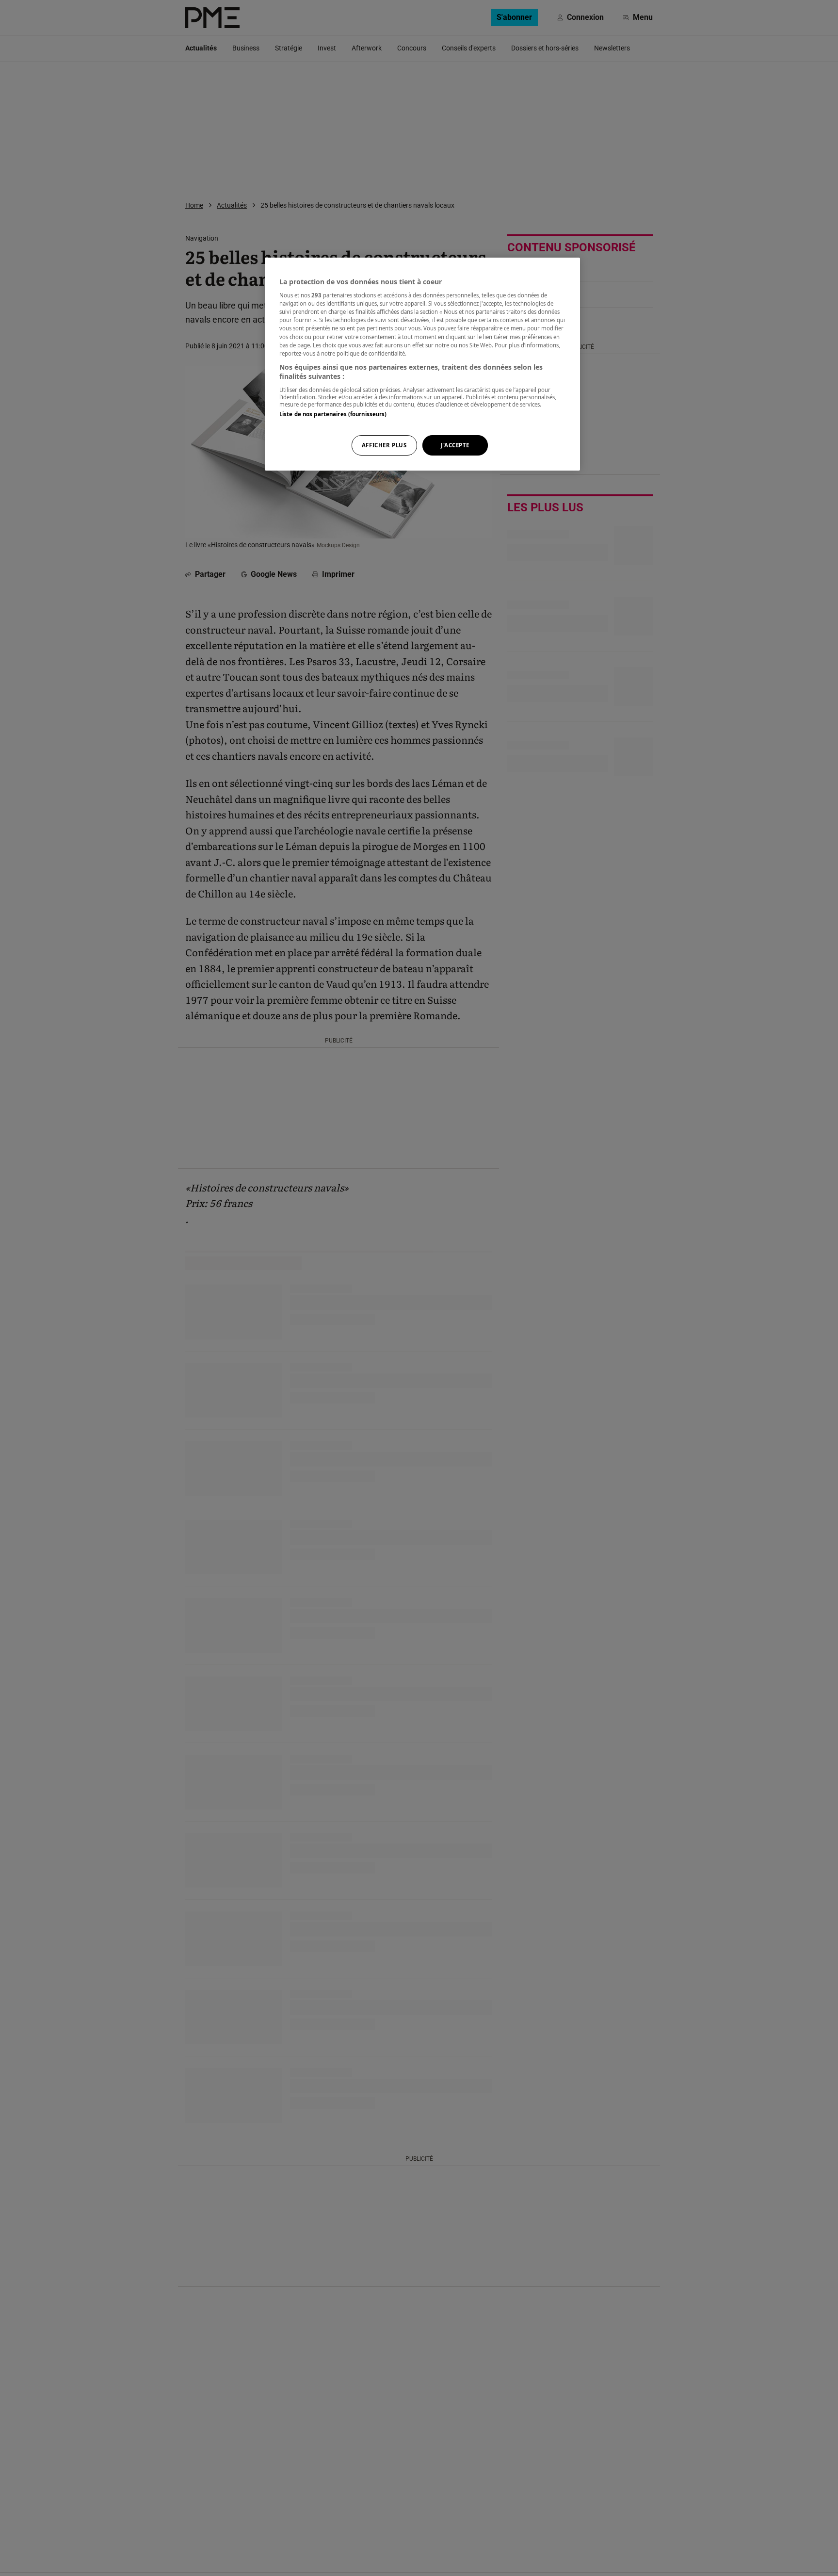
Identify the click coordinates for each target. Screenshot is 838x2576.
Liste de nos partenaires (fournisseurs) (333, 414)
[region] (422, 364)
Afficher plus (384, 446)
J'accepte (455, 446)
